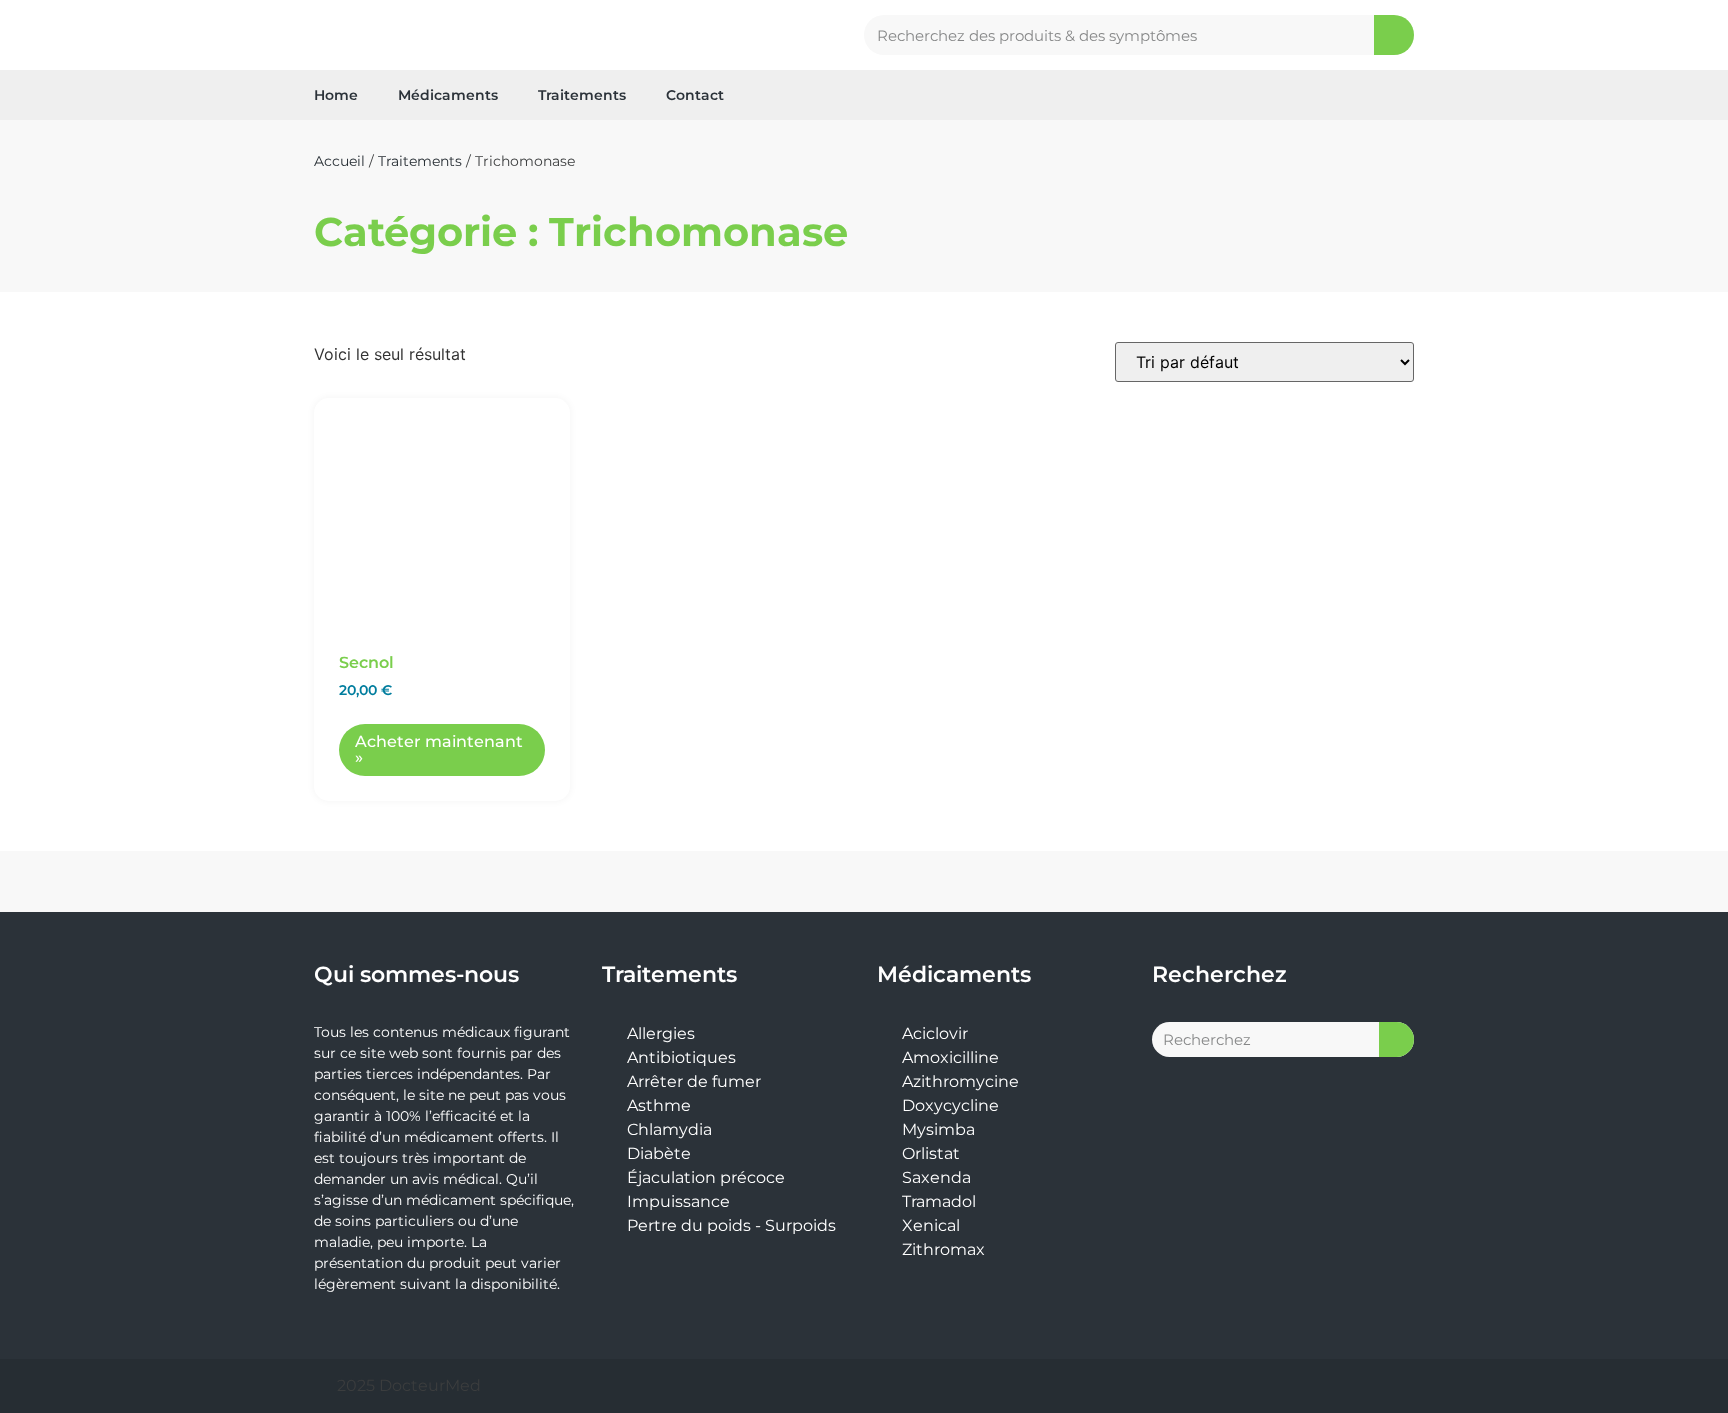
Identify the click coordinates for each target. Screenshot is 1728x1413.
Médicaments (448, 95)
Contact (695, 95)
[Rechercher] (1394, 35)
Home (336, 95)
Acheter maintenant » (439, 749)
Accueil (339, 161)
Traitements (582, 95)
